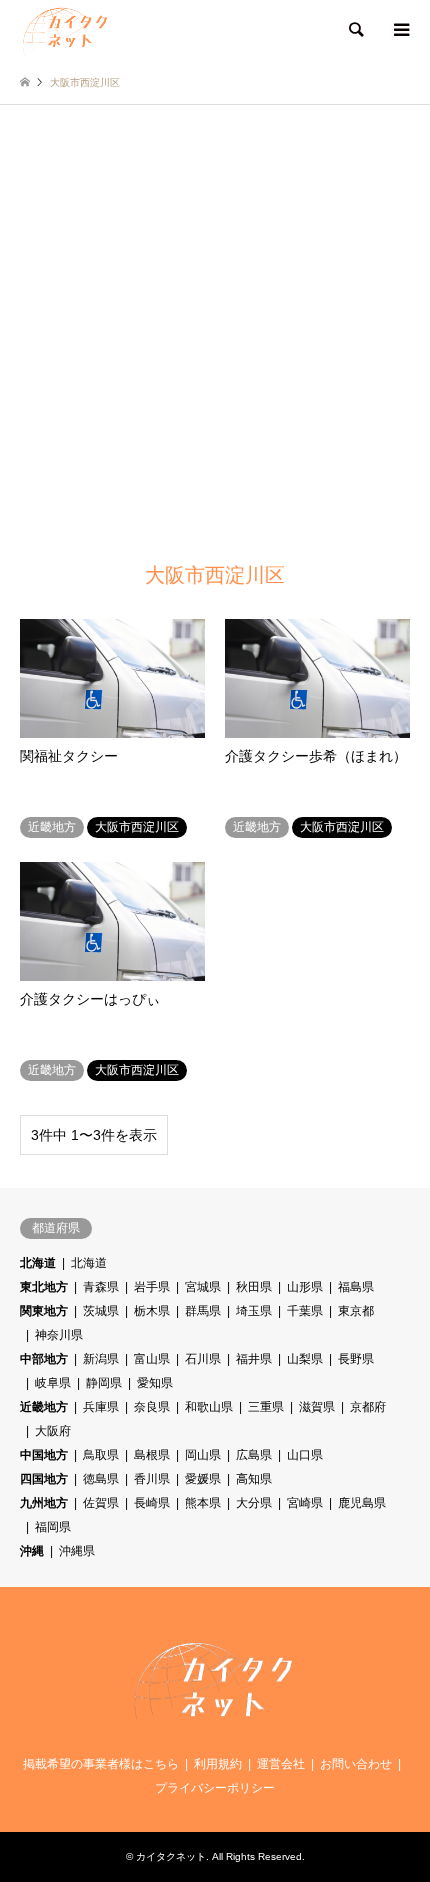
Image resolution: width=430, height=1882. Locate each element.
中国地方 (44, 1455)
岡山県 (203, 1455)
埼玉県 (254, 1311)
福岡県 (53, 1527)
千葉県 (305, 1311)
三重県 (266, 1407)
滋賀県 (317, 1407)
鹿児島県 (362, 1503)
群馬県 (203, 1311)
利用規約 (218, 1764)
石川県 (203, 1359)
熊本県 (203, 1503)
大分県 (254, 1503)
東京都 (356, 1311)
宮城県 (203, 1287)
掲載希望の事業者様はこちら (101, 1764)
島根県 (152, 1455)
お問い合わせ (356, 1764)
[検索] (355, 30)
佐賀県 (101, 1503)
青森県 (101, 1287)
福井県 (254, 1359)
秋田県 (254, 1287)
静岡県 (104, 1383)
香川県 (152, 1479)
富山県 (152, 1359)
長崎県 (152, 1503)
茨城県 (101, 1311)
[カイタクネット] (66, 30)
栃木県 (152, 1311)
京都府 (368, 1407)
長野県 (356, 1359)
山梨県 (305, 1359)
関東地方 (44, 1311)
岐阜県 (53, 1383)
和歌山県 (209, 1407)
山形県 (305, 1287)
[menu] (400, 30)
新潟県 (101, 1359)
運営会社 (281, 1764)
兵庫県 (101, 1407)
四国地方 (44, 1479)
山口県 (305, 1455)
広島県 (254, 1455)
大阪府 (53, 1431)
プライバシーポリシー (215, 1788)
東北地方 (44, 1287)
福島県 (356, 1287)
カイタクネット (171, 1856)
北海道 (38, 1263)
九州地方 (44, 1503)
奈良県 (152, 1407)
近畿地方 (44, 1407)
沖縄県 (77, 1551)
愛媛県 (203, 1479)
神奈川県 (59, 1335)
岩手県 (152, 1287)
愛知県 (155, 1383)
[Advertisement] (215, 330)
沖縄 (32, 1551)
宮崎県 (305, 1503)
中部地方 (44, 1359)
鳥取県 (101, 1455)
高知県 (254, 1479)
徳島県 (101, 1479)
